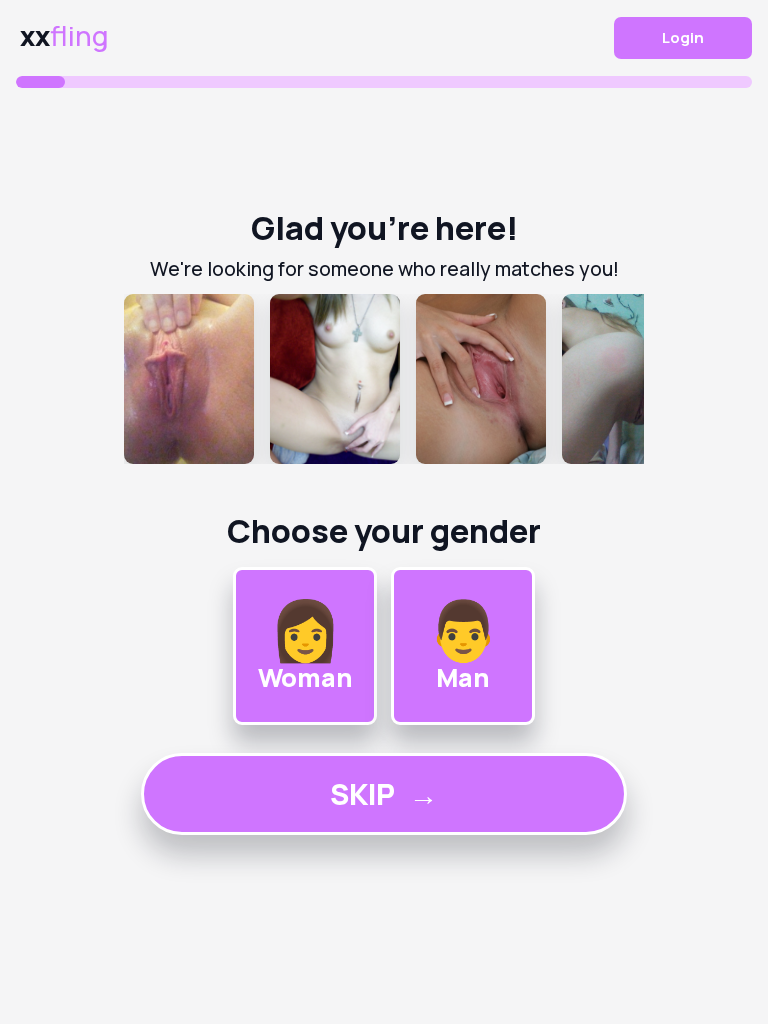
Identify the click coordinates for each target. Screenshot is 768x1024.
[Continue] (384, 379)
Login (683, 37)
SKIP (384, 794)
